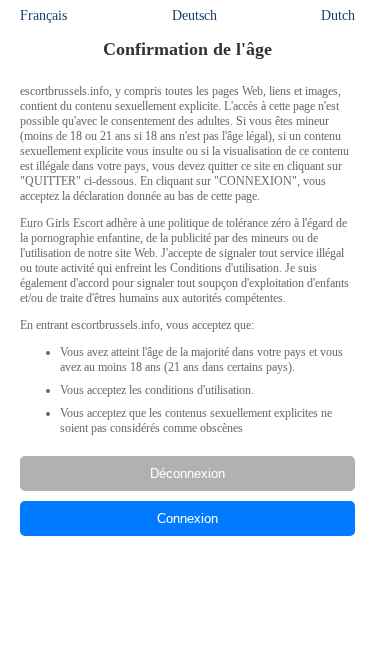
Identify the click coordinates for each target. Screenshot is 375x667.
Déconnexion (187, 473)
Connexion (187, 518)
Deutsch (194, 15)
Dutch (338, 15)
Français (43, 15)
